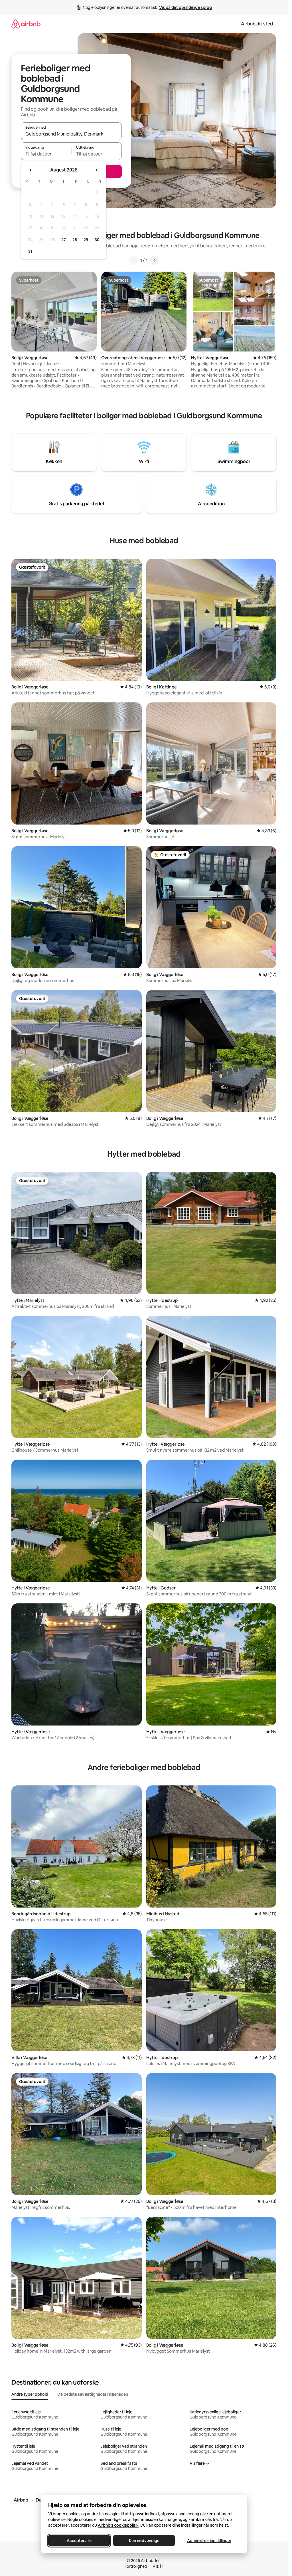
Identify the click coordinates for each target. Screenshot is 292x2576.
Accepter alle (79, 2541)
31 (30, 251)
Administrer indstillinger (209, 2541)
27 (64, 240)
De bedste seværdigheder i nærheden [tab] (93, 2394)
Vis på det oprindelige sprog (185, 7)
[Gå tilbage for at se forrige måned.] (31, 170)
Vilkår (158, 2566)
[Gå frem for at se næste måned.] (96, 170)
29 (86, 240)
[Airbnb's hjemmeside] (26, 24)
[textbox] (46, 154)
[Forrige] (133, 260)
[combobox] (71, 134)
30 (97, 240)
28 (75, 240)
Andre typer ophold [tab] (30, 2394)
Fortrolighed (136, 2566)
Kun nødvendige (144, 2541)
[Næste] (155, 260)
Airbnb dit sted (257, 24)
